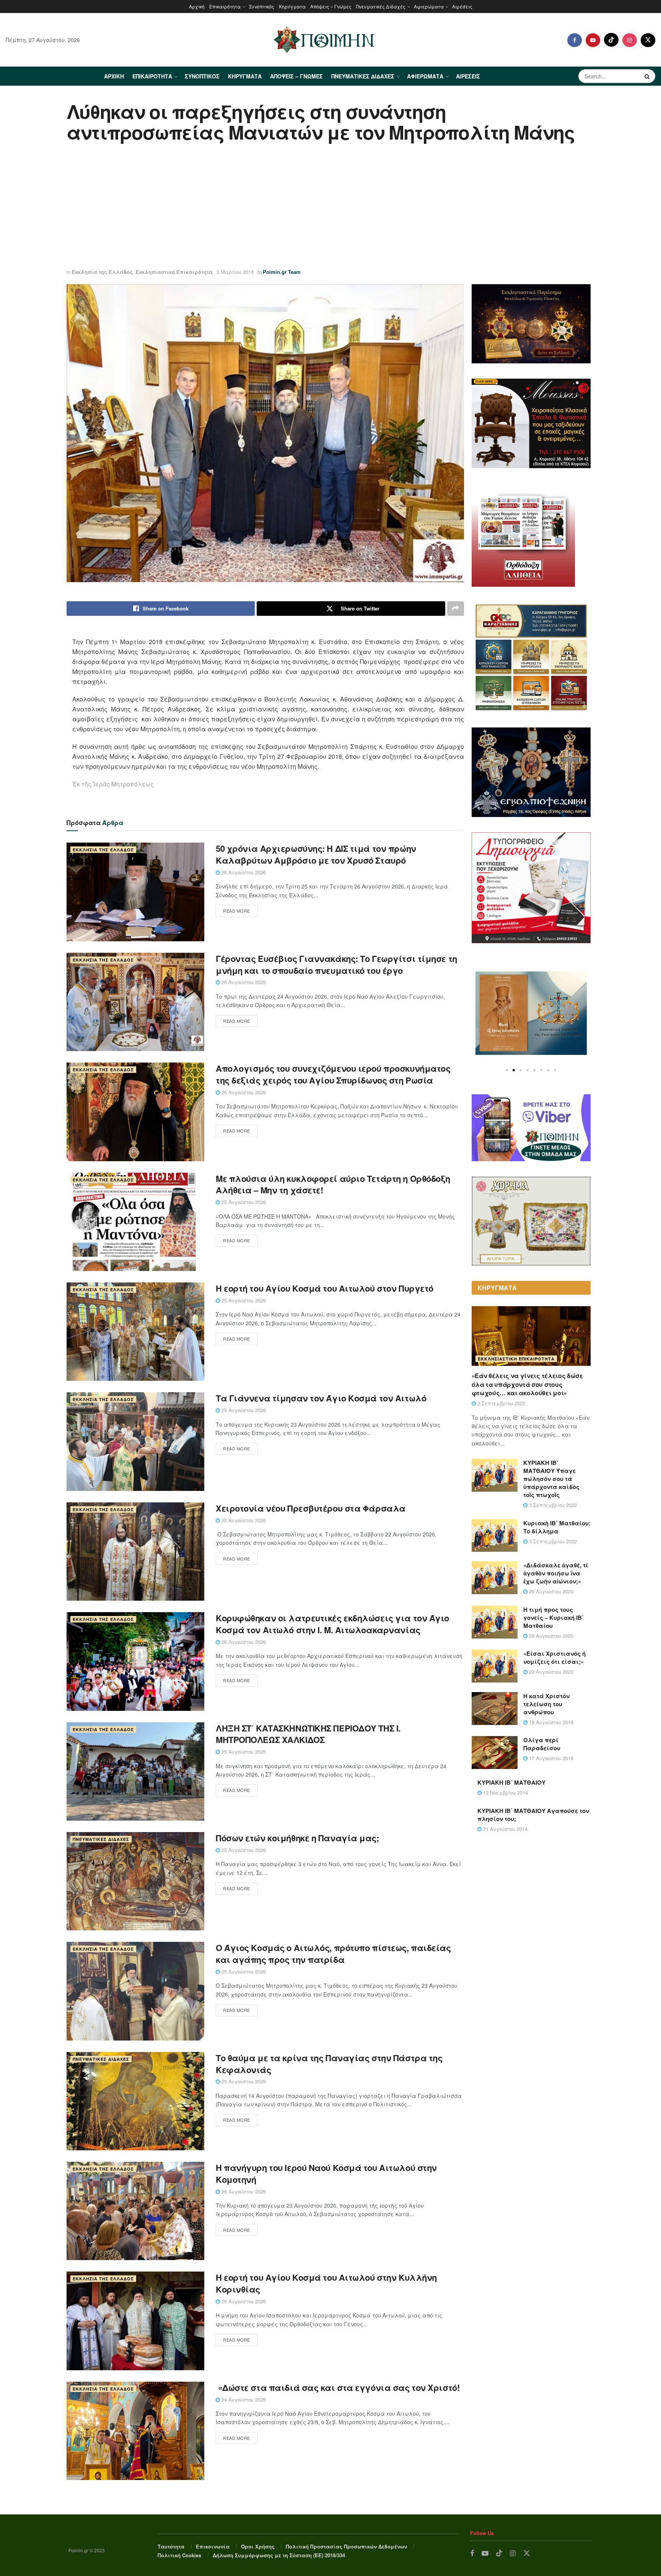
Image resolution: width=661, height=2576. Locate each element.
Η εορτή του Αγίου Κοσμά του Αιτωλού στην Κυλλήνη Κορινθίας (326, 2283)
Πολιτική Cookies (179, 2555)
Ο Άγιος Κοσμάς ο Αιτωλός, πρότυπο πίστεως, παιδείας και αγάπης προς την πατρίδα (333, 1954)
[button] (507, 1070)
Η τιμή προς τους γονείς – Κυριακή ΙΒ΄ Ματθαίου (554, 1618)
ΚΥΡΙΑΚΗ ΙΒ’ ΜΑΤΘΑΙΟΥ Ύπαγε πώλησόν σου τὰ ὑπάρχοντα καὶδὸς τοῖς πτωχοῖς (551, 1479)
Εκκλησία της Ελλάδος (102, 272)
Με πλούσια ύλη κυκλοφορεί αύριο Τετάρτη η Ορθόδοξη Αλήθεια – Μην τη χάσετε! (333, 1184)
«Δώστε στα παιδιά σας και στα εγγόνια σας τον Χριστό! (338, 2387)
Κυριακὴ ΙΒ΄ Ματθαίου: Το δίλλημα (557, 1527)
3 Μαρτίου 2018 (235, 272)
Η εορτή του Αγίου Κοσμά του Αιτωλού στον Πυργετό (325, 1288)
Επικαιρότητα (225, 6)
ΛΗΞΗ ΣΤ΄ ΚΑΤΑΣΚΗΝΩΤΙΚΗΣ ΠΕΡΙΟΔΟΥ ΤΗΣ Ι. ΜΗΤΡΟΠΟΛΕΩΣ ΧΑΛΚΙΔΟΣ (308, 1734)
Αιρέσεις (462, 6)
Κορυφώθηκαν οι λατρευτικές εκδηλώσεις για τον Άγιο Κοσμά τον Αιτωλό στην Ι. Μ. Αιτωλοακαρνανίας (332, 1624)
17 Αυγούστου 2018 (550, 1758)
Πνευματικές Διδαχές (381, 6)
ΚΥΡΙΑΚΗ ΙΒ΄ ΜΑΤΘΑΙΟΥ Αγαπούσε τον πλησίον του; (533, 1815)
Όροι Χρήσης (258, 2546)
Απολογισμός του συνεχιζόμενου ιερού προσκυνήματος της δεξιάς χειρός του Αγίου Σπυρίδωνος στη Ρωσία (333, 1074)
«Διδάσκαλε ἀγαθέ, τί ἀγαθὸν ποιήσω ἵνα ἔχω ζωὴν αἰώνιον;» (556, 1573)
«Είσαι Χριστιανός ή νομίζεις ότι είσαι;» (554, 1657)
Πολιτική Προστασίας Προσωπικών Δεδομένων (346, 2546)
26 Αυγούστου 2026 (243, 872)
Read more (237, 911)
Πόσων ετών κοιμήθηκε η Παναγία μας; (297, 1838)
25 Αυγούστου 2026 (243, 1202)
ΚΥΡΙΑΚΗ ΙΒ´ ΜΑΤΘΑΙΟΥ (511, 1782)
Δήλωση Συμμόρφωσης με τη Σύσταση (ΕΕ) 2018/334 (279, 2555)
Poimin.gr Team (282, 272)
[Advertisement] (330, 207)
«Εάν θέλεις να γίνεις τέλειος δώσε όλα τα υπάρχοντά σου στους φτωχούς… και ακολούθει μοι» (527, 1384)
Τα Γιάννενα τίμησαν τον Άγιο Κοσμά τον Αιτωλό (321, 1398)
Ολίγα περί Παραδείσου (542, 1744)
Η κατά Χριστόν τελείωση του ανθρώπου (546, 1704)
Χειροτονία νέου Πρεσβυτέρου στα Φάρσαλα (311, 1508)
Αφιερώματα (429, 6)
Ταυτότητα (171, 2546)
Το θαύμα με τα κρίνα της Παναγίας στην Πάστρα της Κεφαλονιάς (329, 2064)
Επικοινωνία (213, 2546)
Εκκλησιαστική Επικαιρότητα (174, 272)
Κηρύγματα (292, 6)
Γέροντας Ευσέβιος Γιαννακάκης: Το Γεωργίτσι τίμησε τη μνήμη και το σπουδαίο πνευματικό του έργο (336, 964)
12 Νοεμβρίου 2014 (505, 1792)
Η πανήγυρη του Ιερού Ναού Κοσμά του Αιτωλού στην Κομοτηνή (326, 2173)
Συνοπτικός (262, 6)
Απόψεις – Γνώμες (331, 6)
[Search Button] (648, 76)
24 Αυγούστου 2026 (243, 2399)
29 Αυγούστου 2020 (550, 1591)
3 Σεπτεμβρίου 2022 (501, 1403)
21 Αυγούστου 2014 (505, 1829)
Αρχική (197, 6)
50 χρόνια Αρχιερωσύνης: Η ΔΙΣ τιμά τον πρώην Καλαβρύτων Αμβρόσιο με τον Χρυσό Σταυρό (316, 854)
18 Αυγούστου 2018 (550, 1722)
